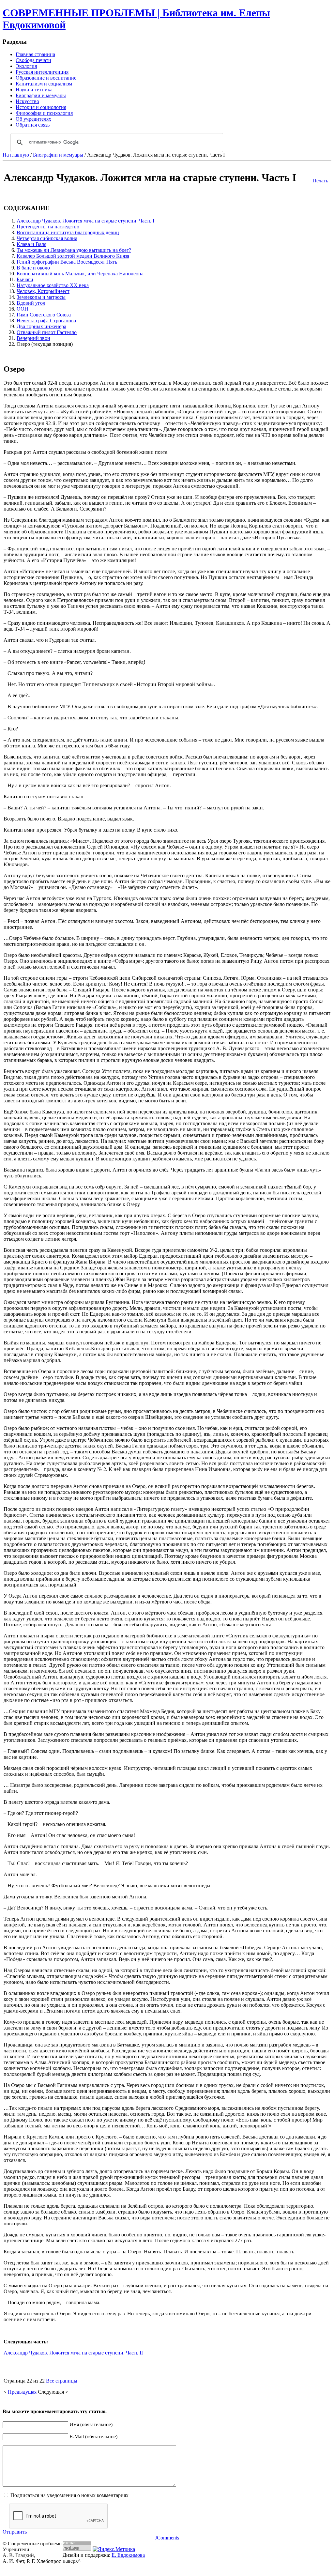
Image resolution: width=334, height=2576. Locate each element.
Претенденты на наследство (48, 227)
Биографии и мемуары (58, 155)
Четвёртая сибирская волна (47, 238)
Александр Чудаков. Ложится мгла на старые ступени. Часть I (85, 221)
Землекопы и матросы (41, 297)
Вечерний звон (33, 338)
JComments (167, 2538)
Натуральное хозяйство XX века (53, 285)
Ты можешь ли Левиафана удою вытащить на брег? (74, 250)
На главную (16, 155)
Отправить (15, 2532)
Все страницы (62, 2381)
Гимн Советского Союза (44, 315)
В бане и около (33, 268)
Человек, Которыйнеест (43, 291)
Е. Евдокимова (128, 2555)
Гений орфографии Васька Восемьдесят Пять (67, 262)
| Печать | (321, 178)
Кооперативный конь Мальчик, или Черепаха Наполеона (80, 274)
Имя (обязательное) (91, 2424)
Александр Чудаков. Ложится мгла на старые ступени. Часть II (73, 2353)
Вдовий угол (31, 303)
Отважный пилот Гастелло (47, 332)
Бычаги (25, 279)
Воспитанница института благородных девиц (68, 232)
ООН (23, 309)
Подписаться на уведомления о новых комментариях (69, 2495)
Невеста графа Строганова (46, 321)
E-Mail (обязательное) (93, 2437)
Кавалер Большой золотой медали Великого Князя (73, 256)
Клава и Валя (31, 244)
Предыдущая (22, 2392)
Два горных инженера (41, 326)
